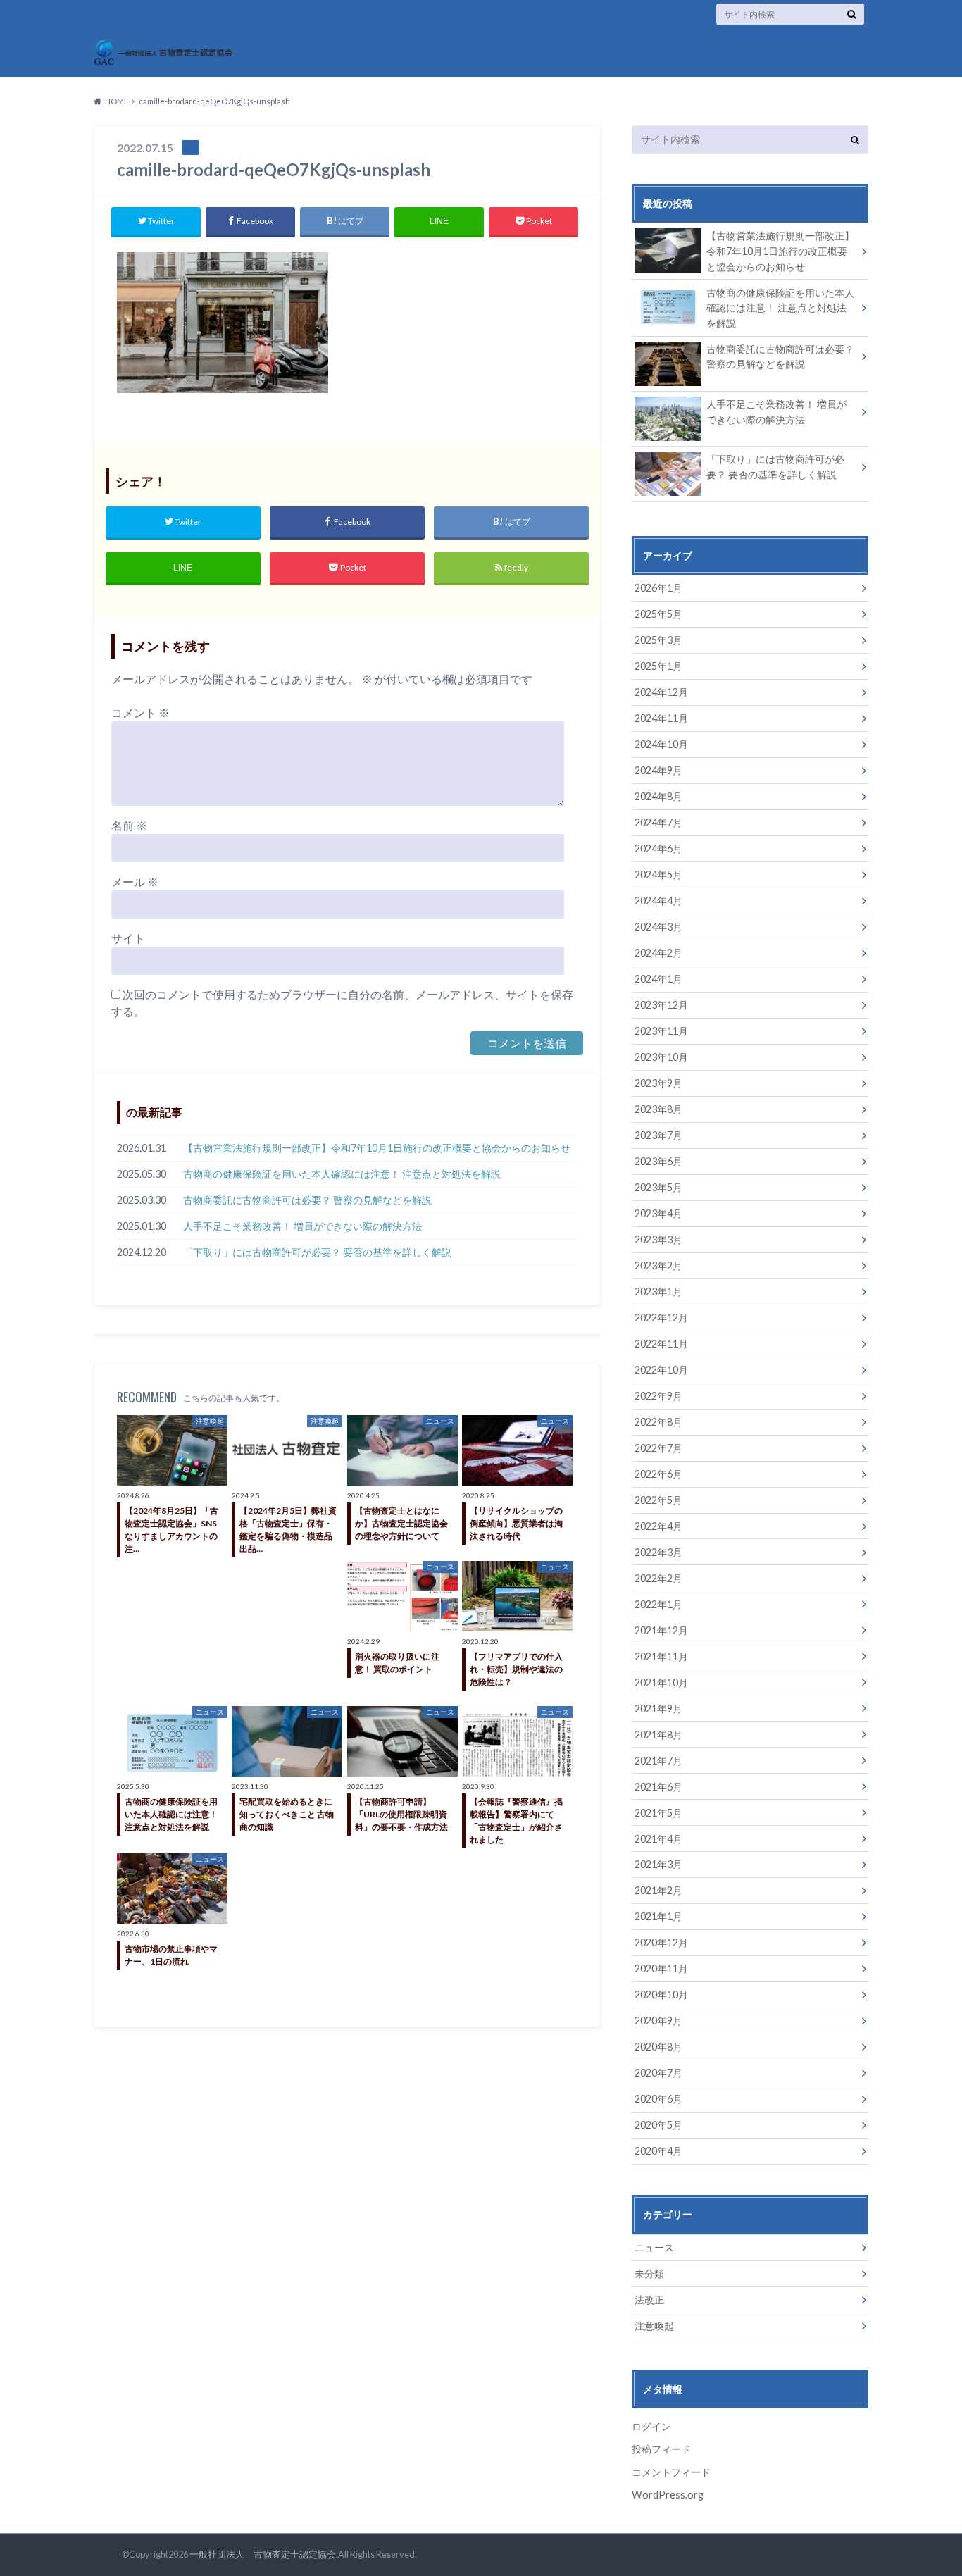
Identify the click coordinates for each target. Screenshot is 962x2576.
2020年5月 (658, 2125)
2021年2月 (658, 1890)
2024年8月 (658, 796)
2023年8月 (658, 1109)
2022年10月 (661, 1370)
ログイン (651, 2426)
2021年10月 (661, 1682)
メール (135, 882)
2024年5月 (658, 875)
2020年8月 (658, 2047)
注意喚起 (654, 2326)
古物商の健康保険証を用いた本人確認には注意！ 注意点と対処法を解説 (342, 1174)
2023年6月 (658, 1161)
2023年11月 (661, 1031)
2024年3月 (658, 927)
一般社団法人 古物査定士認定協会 (263, 2554)
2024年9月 (658, 770)
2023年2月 (658, 1265)
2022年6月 (658, 1474)
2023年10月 (661, 1057)
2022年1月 (658, 1604)
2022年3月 (658, 1552)
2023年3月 (658, 1239)
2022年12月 (661, 1318)
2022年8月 (658, 1422)
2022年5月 (658, 1500)
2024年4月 (658, 901)
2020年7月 (658, 2073)
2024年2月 (658, 953)
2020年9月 (658, 2021)
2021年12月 (661, 1630)
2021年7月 (658, 1761)
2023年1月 (658, 1292)
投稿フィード (661, 2449)
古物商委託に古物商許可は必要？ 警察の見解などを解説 (307, 1200)
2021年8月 (658, 1735)
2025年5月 (658, 614)
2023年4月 (658, 1213)
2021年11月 (661, 1656)
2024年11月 (661, 718)
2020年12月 (661, 1942)
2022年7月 (658, 1448)
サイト (128, 938)
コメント (140, 713)
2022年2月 (658, 1578)
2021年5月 (658, 1813)
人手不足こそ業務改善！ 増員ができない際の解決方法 (302, 1226)
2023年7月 (658, 1135)
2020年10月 (661, 1995)
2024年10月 (661, 744)
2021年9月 (658, 1709)
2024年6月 (658, 848)
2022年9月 (658, 1396)
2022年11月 (661, 1344)
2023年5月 (658, 1187)
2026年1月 (658, 588)
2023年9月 (658, 1083)
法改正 (649, 2300)
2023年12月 (661, 1005)
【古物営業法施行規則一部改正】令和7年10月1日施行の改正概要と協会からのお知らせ (377, 1148)
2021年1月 (658, 1916)
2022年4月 (658, 1526)
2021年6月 (658, 1787)
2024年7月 (658, 822)
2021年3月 (658, 1864)
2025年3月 (658, 640)
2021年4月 (658, 1839)
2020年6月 (658, 2099)
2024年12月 (661, 692)
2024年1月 (658, 979)
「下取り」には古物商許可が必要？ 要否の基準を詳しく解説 (317, 1252)
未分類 (649, 2273)
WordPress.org (668, 2495)
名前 (129, 825)
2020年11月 (661, 1968)
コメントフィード (671, 2472)
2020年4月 (658, 2151)
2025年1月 (658, 666)
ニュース (654, 2247)
